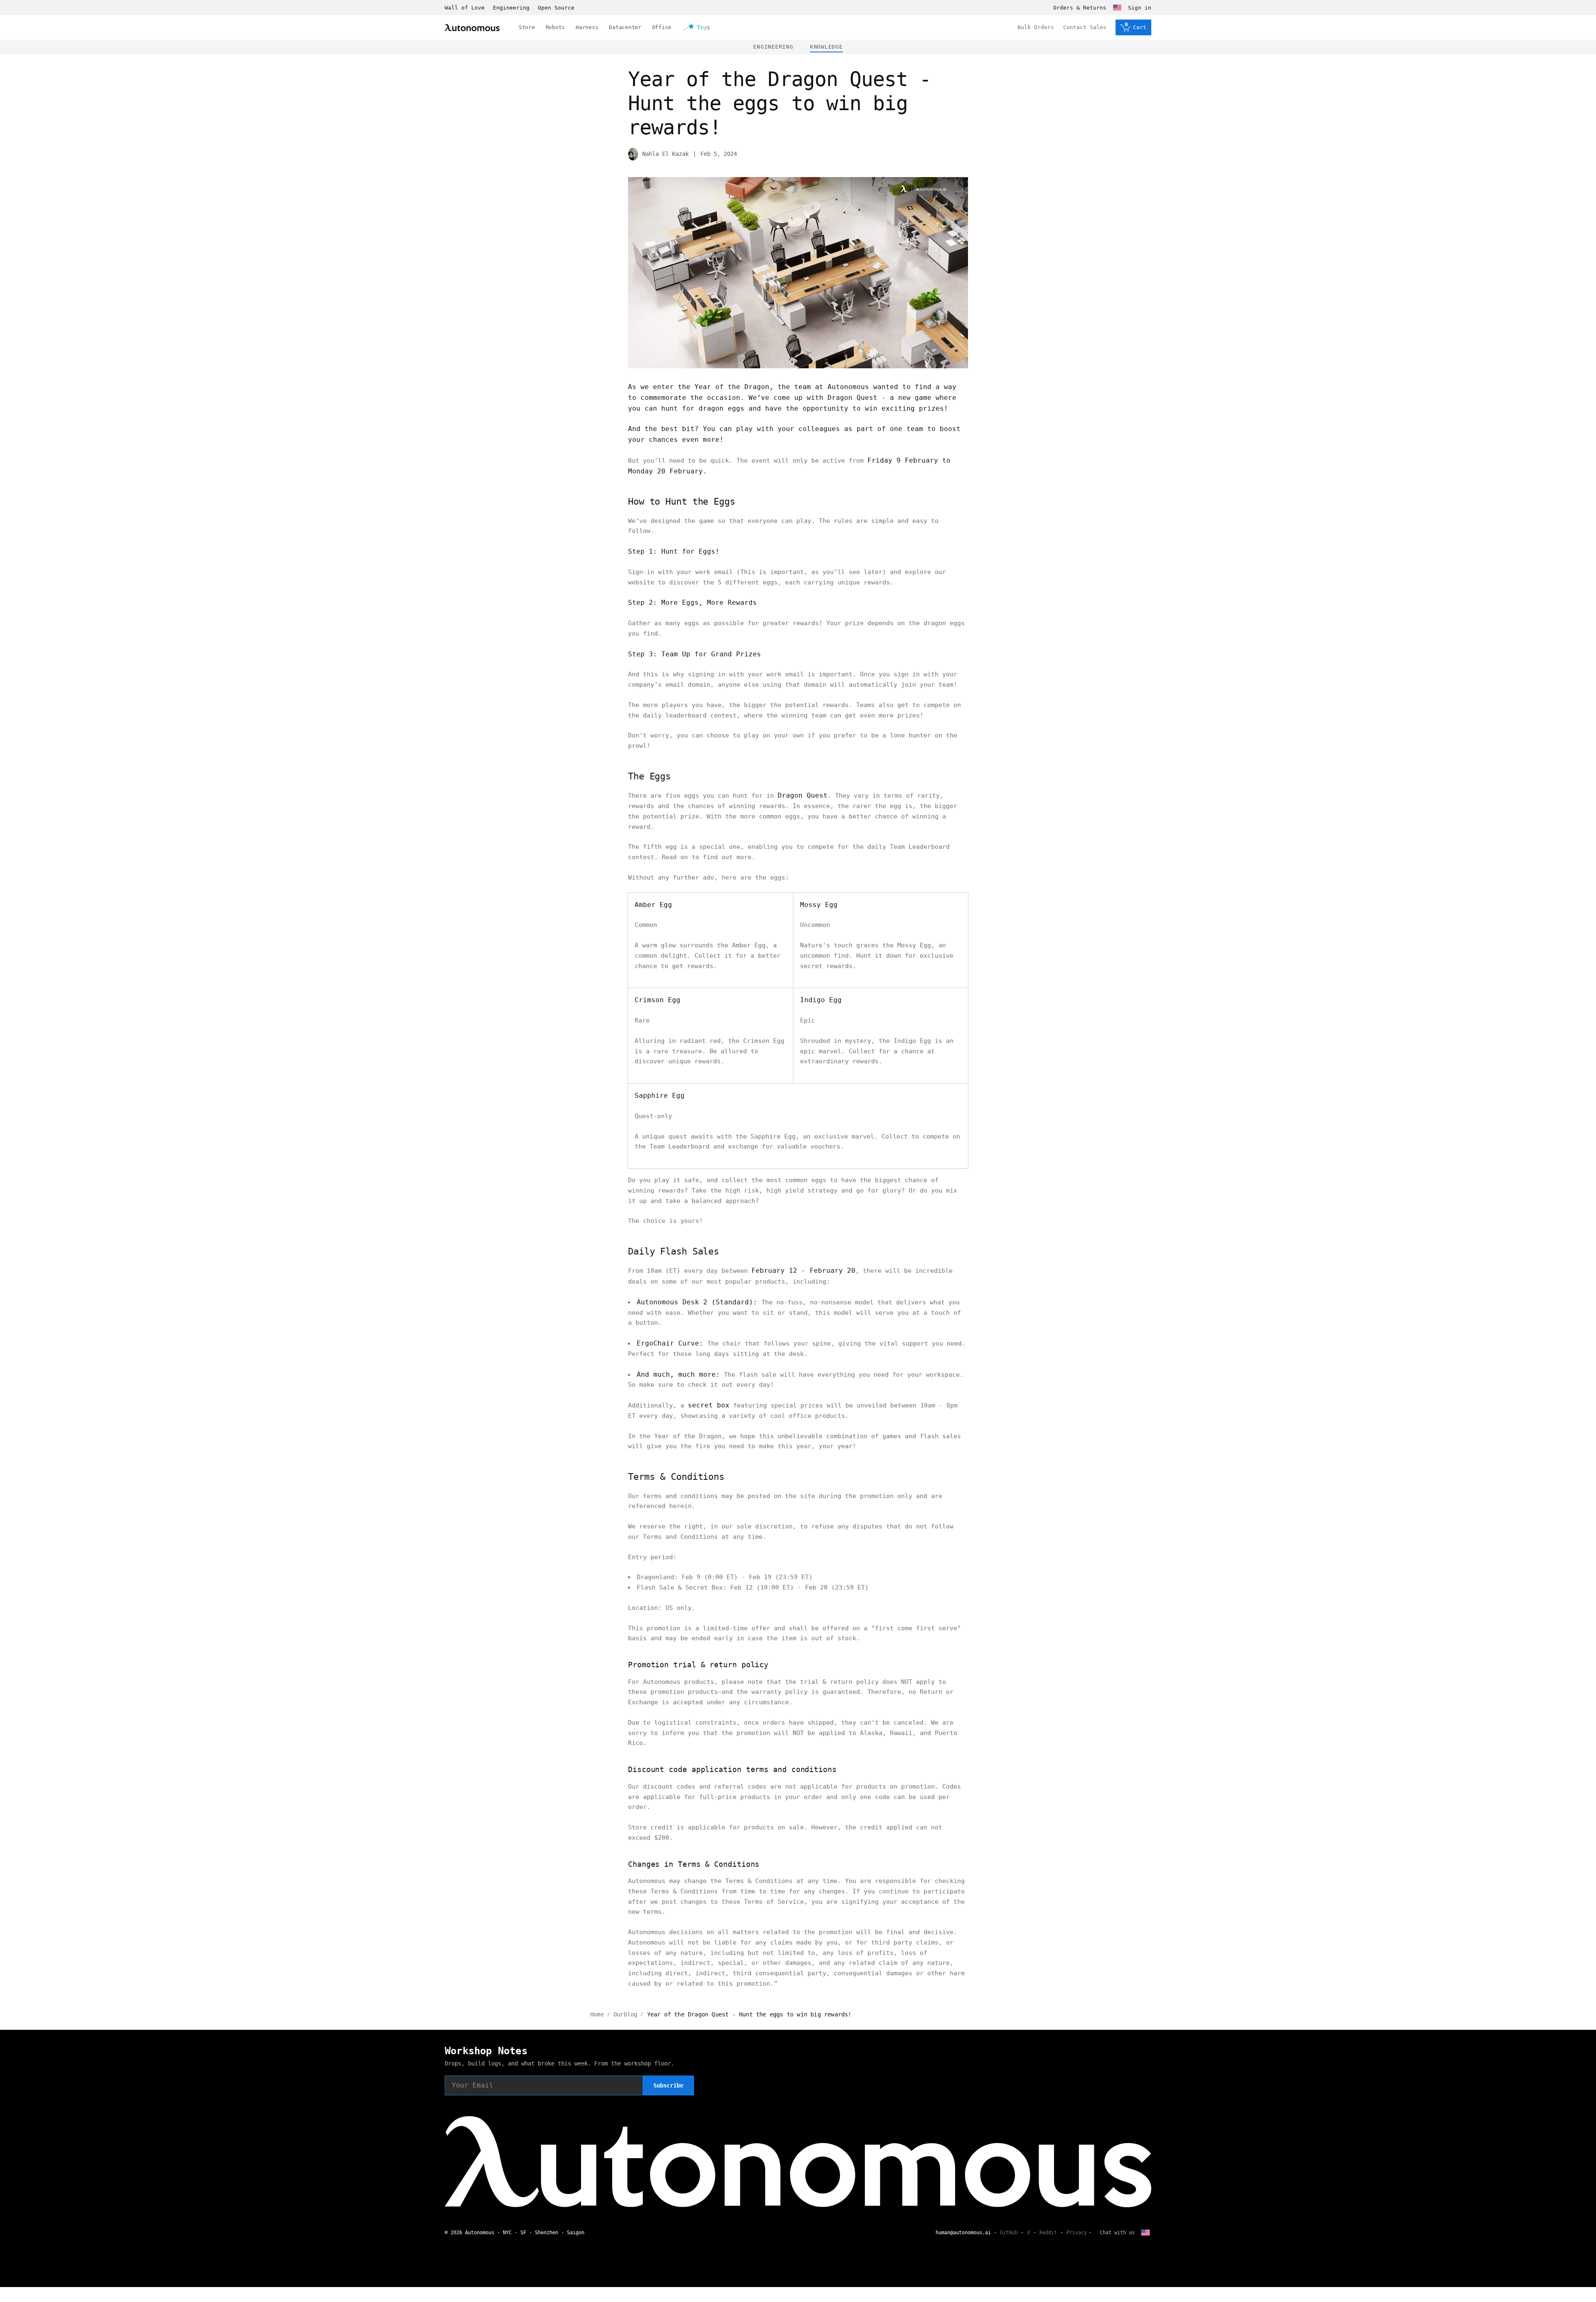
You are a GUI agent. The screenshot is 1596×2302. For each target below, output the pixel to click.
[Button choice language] (1117, 7)
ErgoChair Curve (668, 1343)
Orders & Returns (1080, 8)
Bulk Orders (1036, 27)
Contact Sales (1085, 27)
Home (597, 2014)
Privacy (1077, 2233)
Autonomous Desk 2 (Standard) (695, 1302)
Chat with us (1117, 2233)
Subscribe (668, 2085)
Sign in (1140, 8)
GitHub (1009, 2233)
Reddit (1048, 2233)
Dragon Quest (852, 398)
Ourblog (625, 2014)
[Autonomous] (472, 28)
